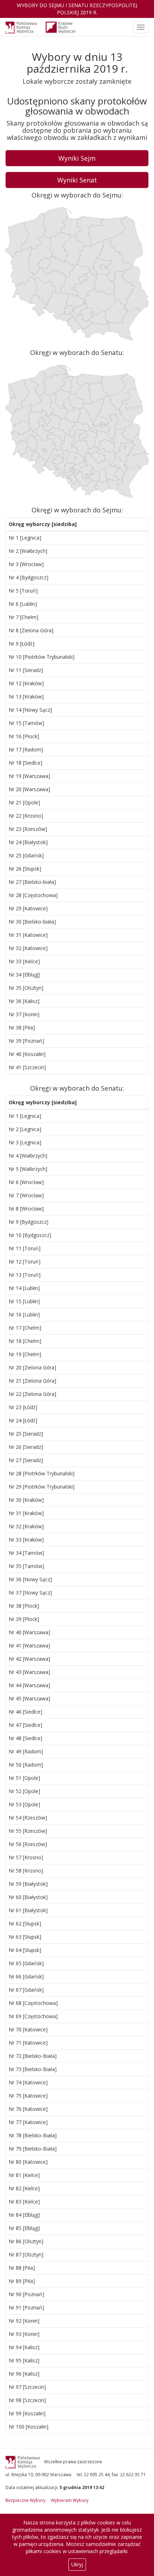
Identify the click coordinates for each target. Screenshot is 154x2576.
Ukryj (77, 2564)
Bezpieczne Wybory (25, 2500)
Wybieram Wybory (70, 2500)
